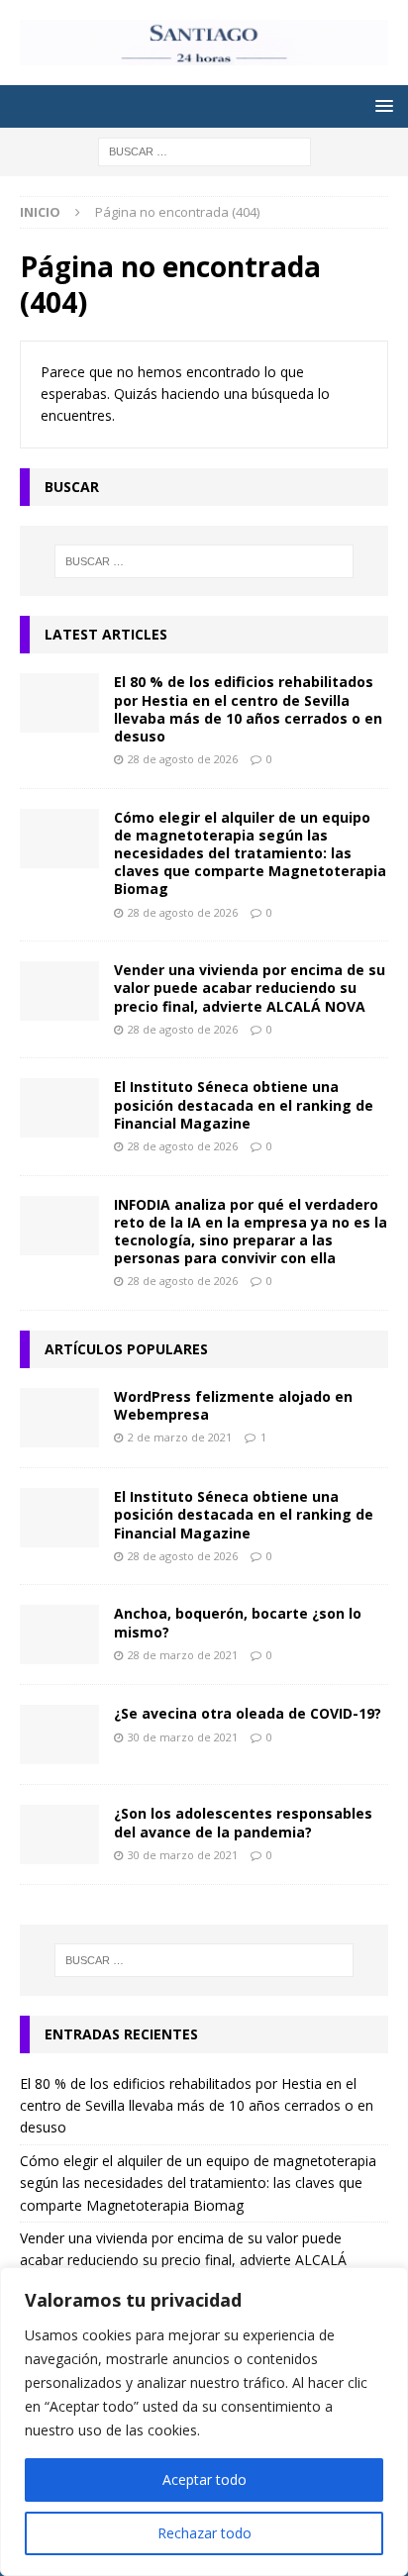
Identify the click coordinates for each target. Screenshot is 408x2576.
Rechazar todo (204, 2533)
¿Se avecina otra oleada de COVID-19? (248, 1713)
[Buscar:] (204, 150)
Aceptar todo (204, 2479)
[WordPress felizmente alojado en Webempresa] (59, 1418)
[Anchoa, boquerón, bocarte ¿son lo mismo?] (59, 1635)
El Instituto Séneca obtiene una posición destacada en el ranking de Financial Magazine (244, 1104)
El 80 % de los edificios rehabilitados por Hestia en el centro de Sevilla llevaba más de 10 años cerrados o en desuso (248, 709)
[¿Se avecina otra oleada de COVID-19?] (59, 1734)
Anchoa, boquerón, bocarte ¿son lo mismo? (238, 1622)
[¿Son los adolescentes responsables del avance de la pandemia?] (59, 1834)
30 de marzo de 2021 (183, 1737)
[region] (204, 2422)
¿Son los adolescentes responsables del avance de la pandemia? (243, 1822)
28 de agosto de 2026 (183, 759)
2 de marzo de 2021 (180, 1437)
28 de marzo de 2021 (183, 1655)
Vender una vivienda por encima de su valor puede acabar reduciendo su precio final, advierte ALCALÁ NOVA (250, 988)
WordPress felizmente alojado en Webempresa (233, 1405)
